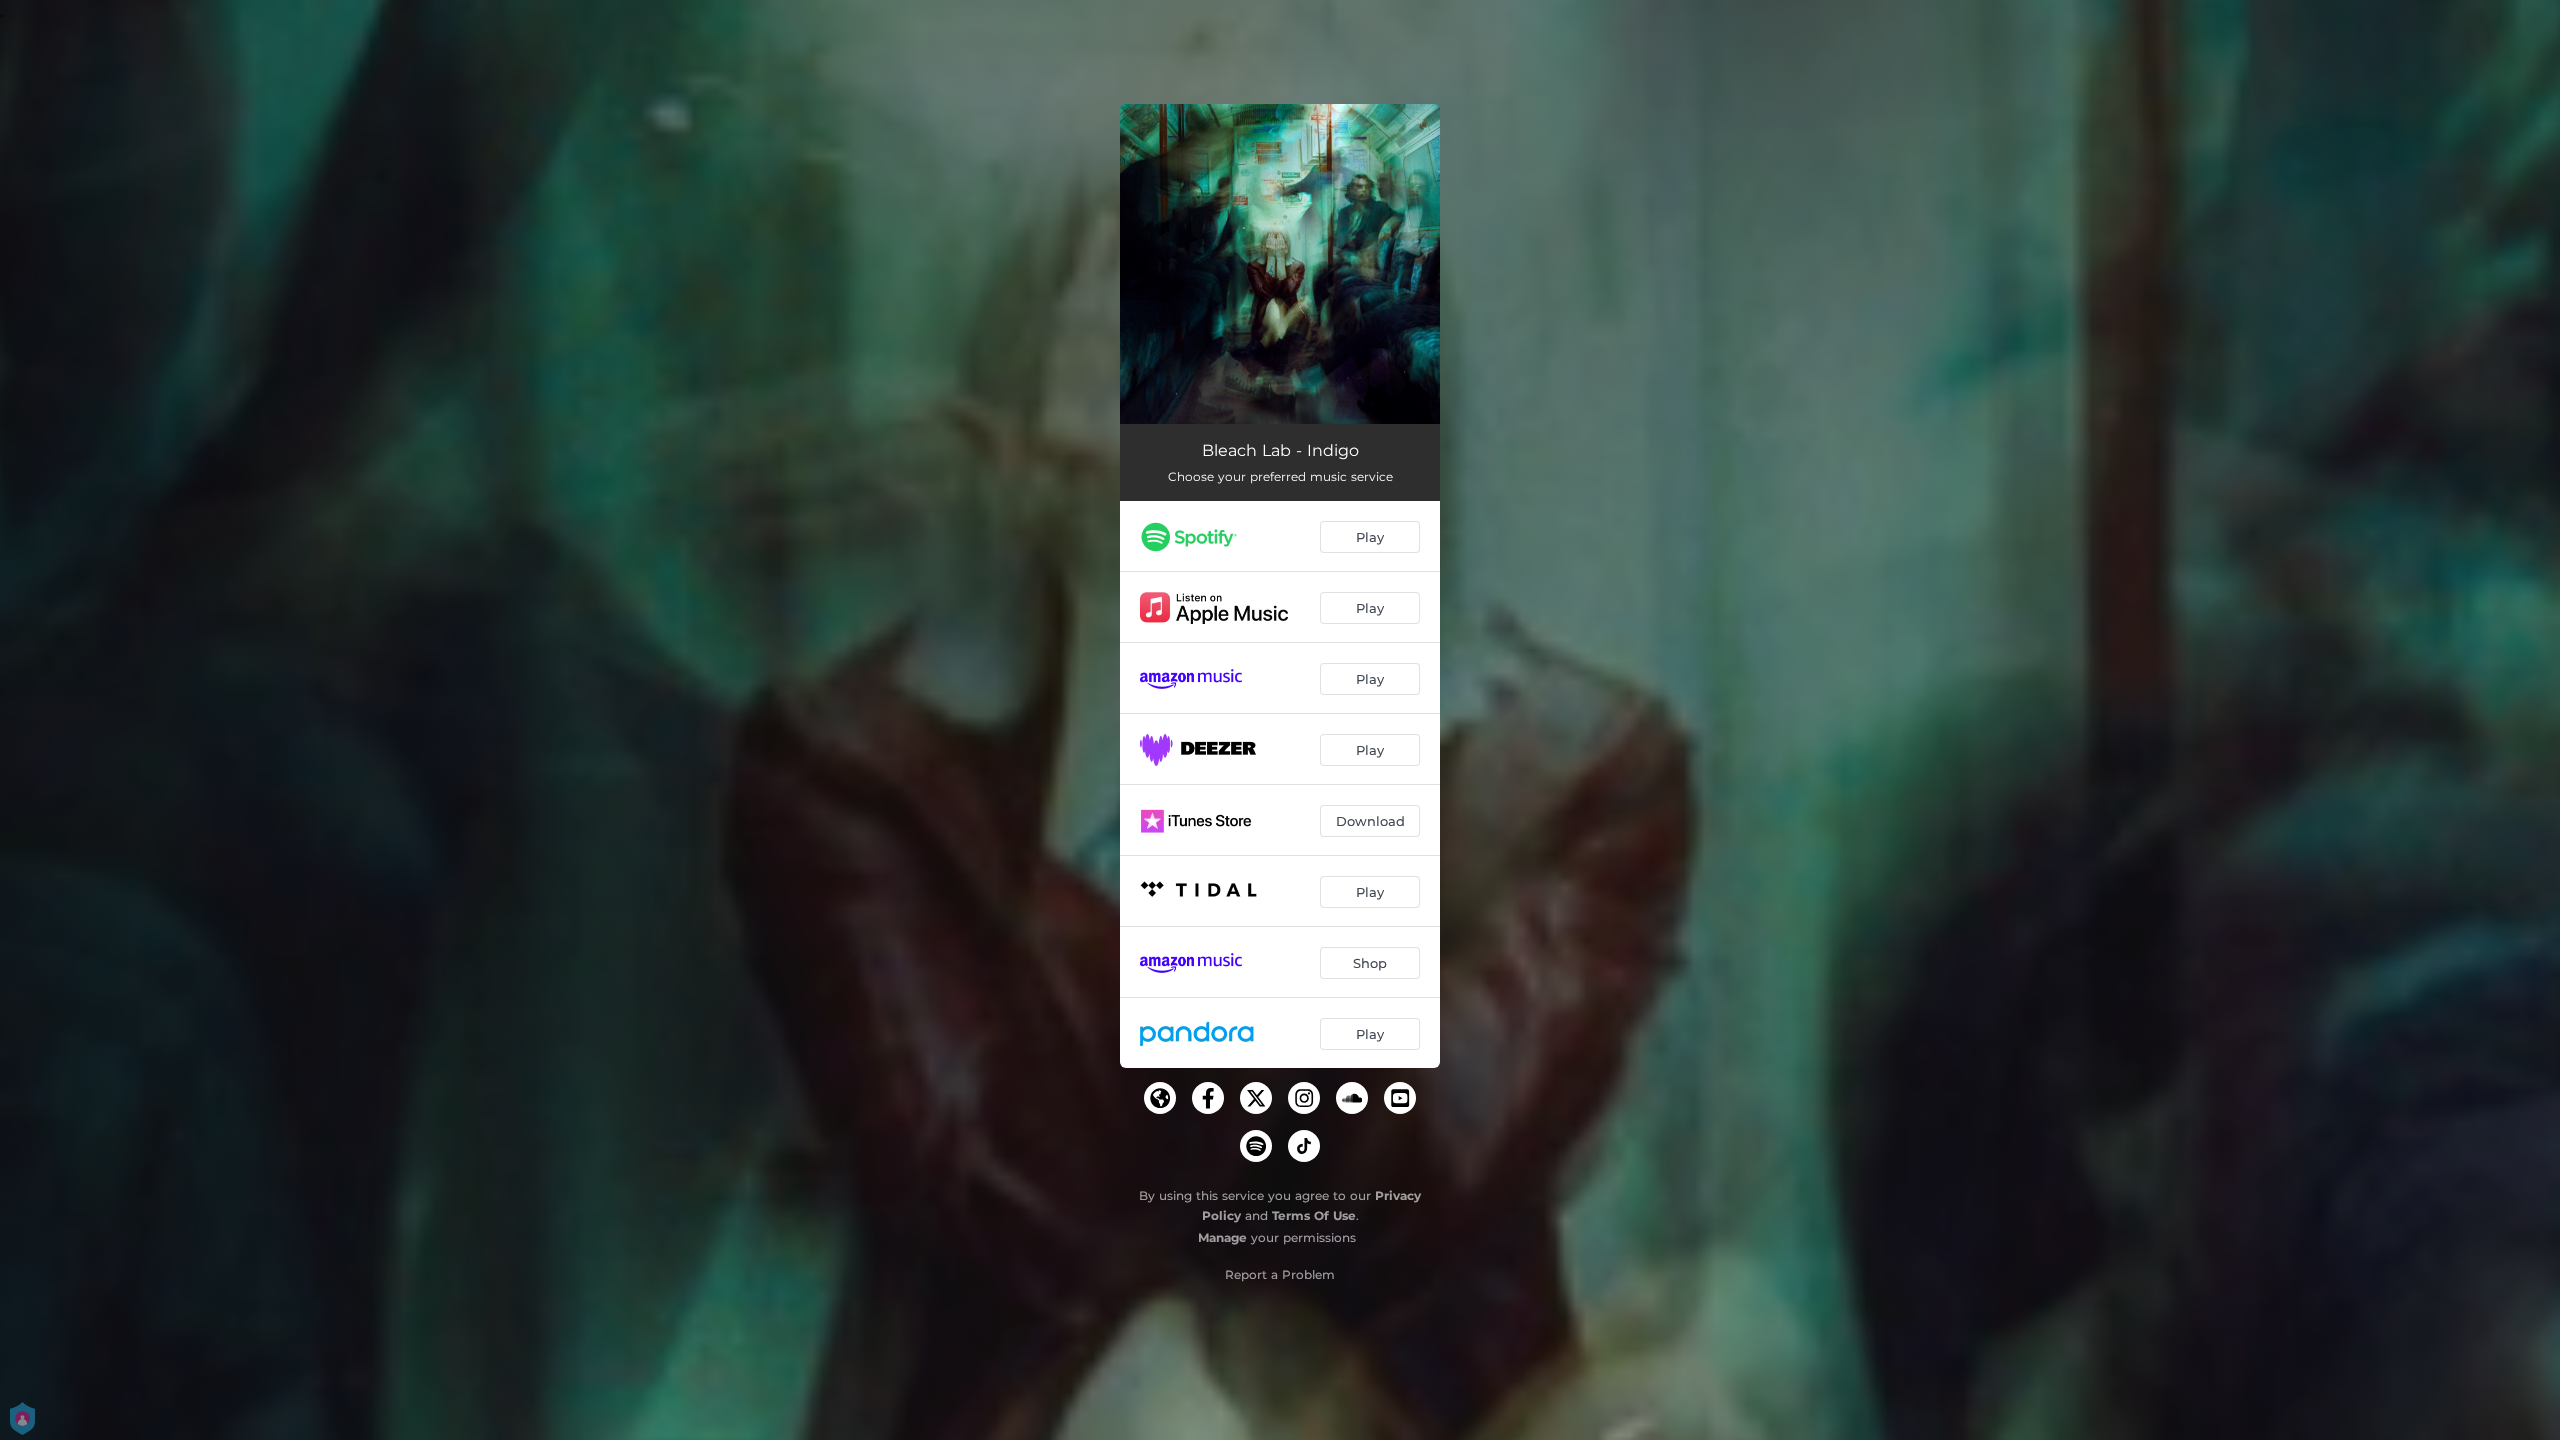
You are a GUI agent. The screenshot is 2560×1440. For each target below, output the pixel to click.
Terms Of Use (1314, 1215)
